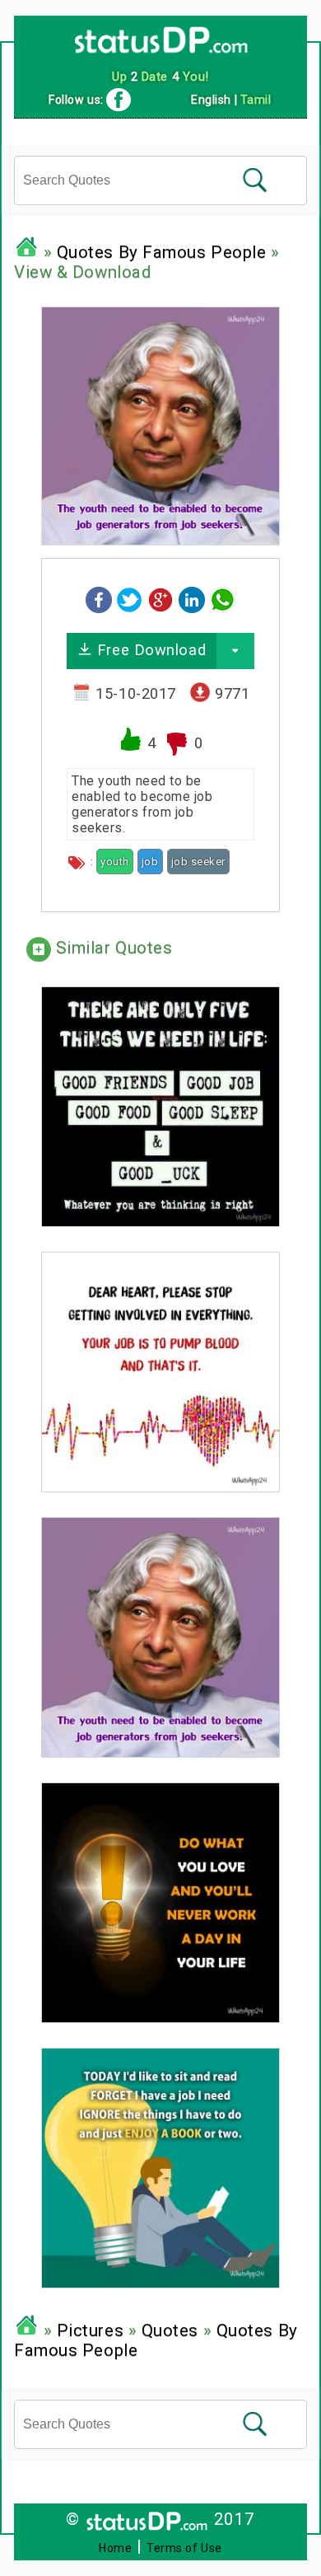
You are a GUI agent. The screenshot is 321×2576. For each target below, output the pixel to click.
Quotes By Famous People (162, 252)
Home (115, 2548)
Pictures (90, 2330)
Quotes (170, 2330)
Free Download (149, 650)
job (150, 862)
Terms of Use (184, 2548)
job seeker (199, 862)
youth (115, 862)
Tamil (256, 100)
